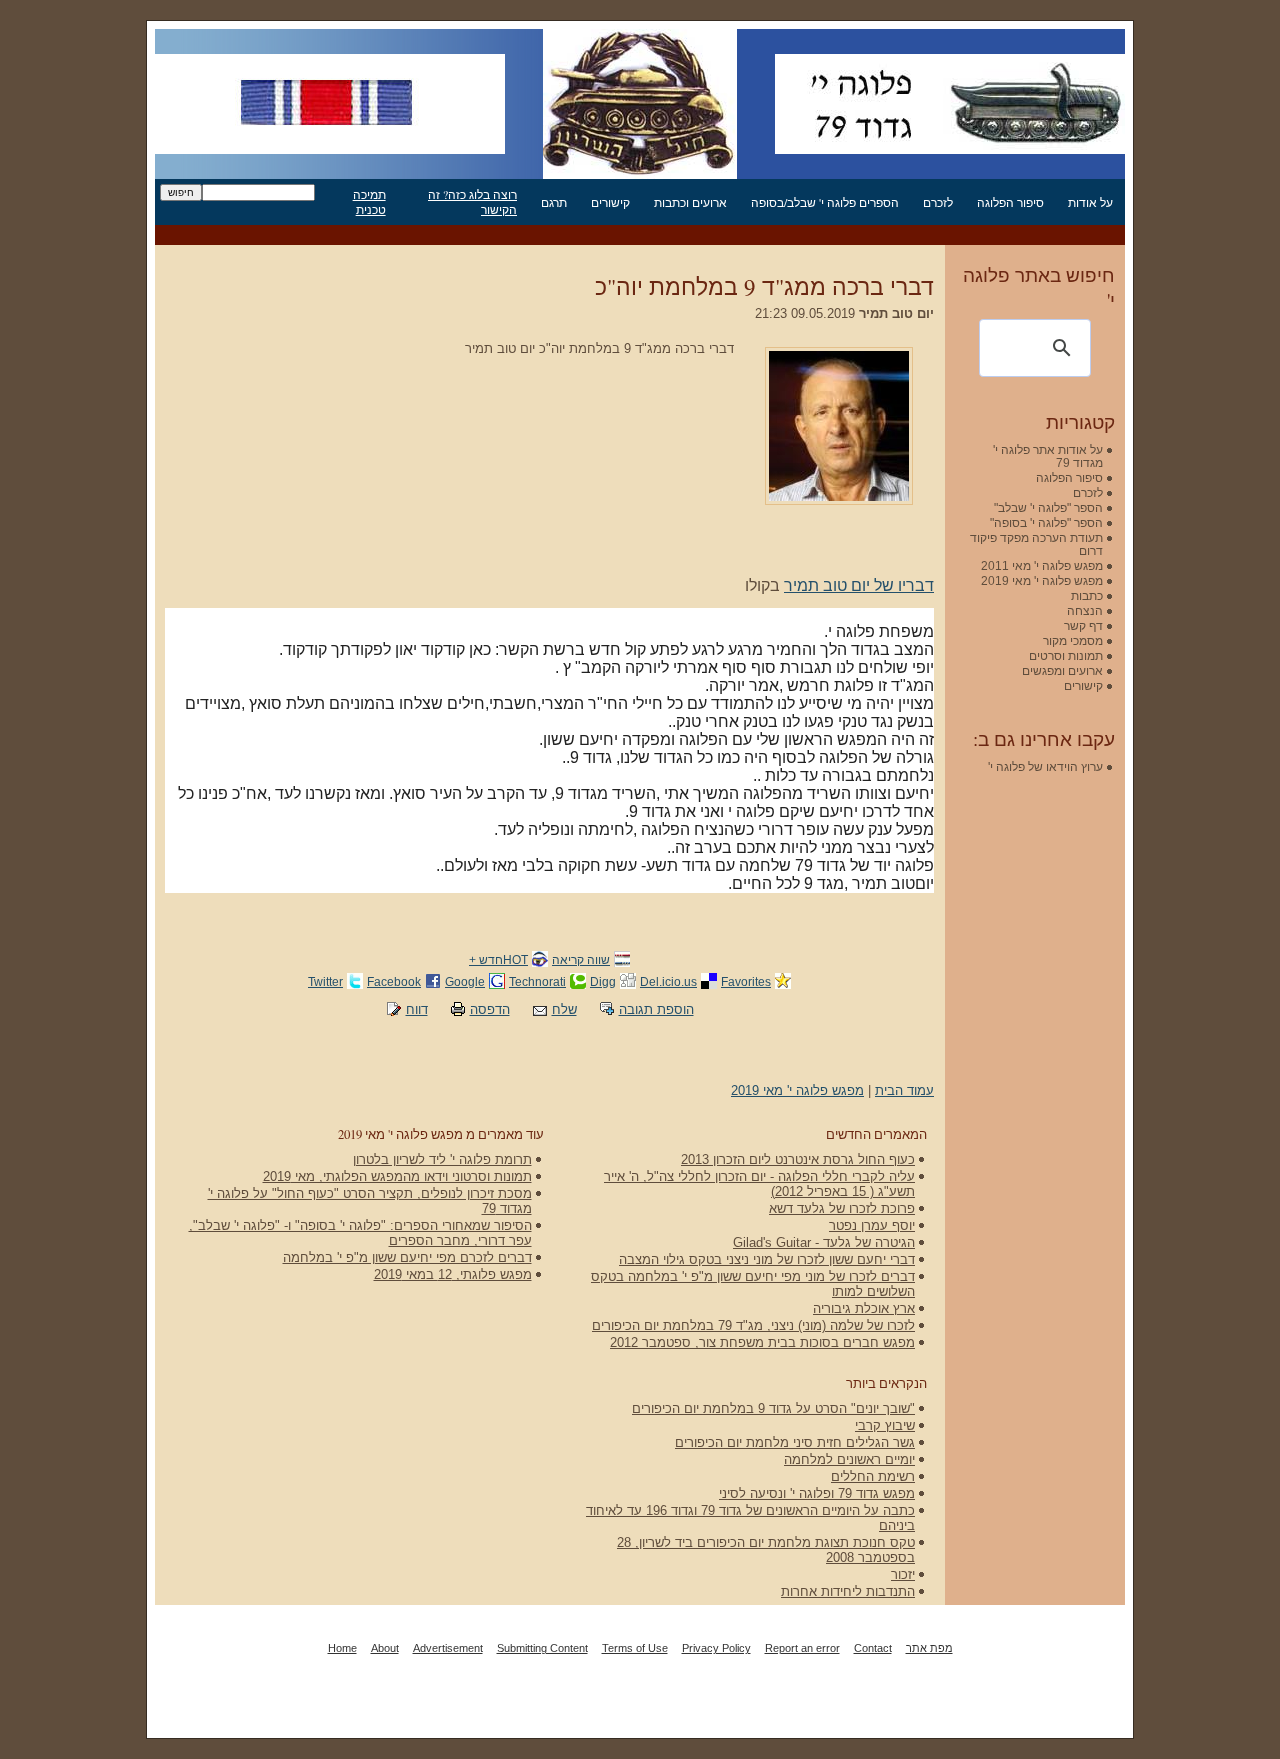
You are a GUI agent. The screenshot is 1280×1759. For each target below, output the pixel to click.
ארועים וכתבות (690, 202)
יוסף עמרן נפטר (872, 1225)
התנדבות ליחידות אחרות (848, 1591)
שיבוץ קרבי (885, 1425)
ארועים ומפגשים (1062, 670)
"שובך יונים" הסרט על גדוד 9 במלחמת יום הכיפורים (773, 1408)
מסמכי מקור (1073, 640)
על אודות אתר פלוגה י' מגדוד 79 (1048, 456)
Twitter (325, 981)
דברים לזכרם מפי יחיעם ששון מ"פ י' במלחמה (407, 1257)
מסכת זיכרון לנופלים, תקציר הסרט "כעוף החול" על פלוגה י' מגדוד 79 (370, 1201)
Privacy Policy (716, 1648)
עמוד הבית (904, 1090)
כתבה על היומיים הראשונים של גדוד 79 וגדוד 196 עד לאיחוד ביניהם (750, 1518)
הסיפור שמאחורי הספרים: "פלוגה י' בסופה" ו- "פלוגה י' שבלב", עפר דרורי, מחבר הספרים (360, 1233)
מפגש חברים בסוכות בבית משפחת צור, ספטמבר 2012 (762, 1342)
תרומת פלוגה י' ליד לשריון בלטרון (442, 1159)
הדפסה (490, 1009)
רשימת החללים (873, 1476)
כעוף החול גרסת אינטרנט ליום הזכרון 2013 (798, 1159)
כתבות (1087, 595)
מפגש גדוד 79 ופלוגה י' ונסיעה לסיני (817, 1493)
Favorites (746, 981)
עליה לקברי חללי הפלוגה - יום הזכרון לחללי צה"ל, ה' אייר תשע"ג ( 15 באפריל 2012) (759, 1184)
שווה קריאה (581, 959)
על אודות (1090, 202)
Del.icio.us (668, 981)
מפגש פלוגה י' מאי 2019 (797, 1090)
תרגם (554, 202)
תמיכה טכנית (369, 202)
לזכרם (938, 202)
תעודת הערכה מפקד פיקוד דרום (1036, 544)
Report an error (802, 1648)
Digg (603, 981)
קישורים (610, 202)
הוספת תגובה (656, 1009)
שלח (564, 1009)
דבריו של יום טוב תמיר (859, 585)
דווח (417, 1009)
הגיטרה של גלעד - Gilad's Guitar (824, 1242)
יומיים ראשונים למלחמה (849, 1459)
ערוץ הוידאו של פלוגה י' (1045, 766)
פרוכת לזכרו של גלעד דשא (842, 1208)
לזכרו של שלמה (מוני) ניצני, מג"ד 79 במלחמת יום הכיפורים (753, 1325)
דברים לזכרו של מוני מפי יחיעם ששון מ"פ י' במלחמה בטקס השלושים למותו (753, 1284)
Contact (873, 1648)
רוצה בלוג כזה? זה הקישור (472, 202)
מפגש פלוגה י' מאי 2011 (1042, 565)
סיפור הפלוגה (1010, 202)
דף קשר (1083, 625)
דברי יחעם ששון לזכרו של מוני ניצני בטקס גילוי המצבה (767, 1259)
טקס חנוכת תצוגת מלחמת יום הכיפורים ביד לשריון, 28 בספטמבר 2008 (766, 1550)
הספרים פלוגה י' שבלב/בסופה (825, 202)
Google (465, 981)
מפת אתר (929, 1648)
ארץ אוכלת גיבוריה (864, 1308)
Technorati (537, 981)
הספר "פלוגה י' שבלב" (1048, 507)
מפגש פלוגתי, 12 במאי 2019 (453, 1274)
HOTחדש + (498, 959)
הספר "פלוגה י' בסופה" (1046, 522)
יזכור (903, 1574)
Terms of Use (635, 1648)
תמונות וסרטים (1066, 655)
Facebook (394, 981)
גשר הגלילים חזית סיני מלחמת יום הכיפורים (795, 1442)
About (385, 1648)
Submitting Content (542, 1648)
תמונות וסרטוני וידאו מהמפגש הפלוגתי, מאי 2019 (397, 1176)
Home (342, 1648)
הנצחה (1085, 610)
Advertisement (448, 1648)
